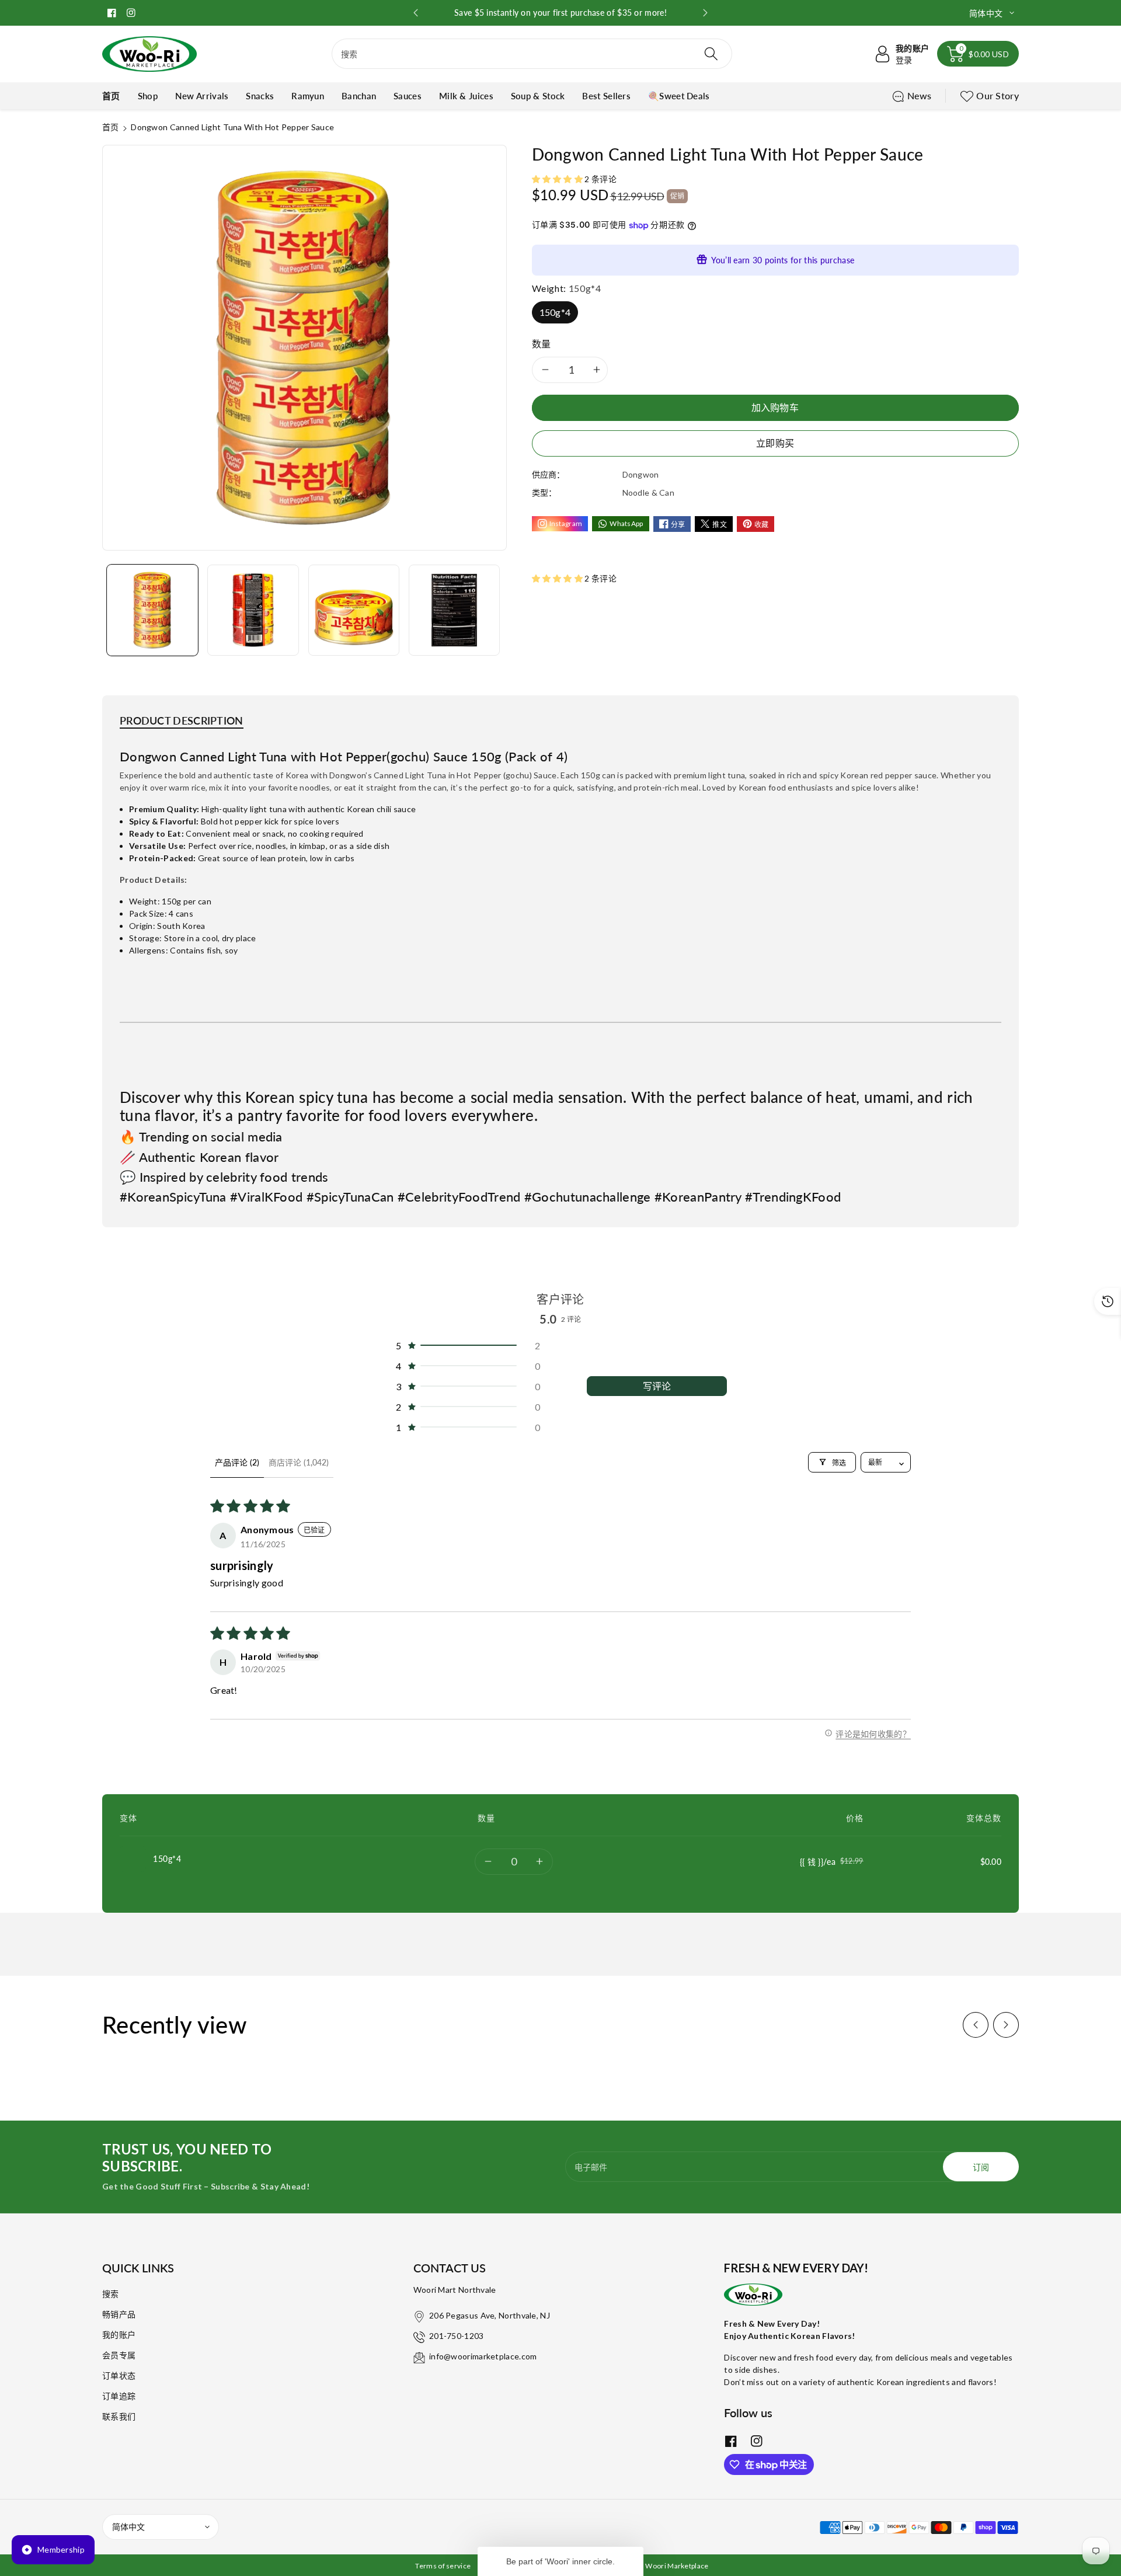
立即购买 (775, 443)
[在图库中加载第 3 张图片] (354, 610)
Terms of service (443, 2566)
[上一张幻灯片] (415, 13)
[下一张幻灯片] (706, 13)
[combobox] (532, 54)
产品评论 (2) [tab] (237, 1462)
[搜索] (711, 54)
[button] (978, 54)
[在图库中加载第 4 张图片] (454, 610)
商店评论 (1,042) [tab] (299, 1462)
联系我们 (119, 2416)
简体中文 (128, 2527)
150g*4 (555, 312)
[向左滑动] (976, 2025)
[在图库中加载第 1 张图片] (152, 610)
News (919, 95)
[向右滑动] (1006, 2025)
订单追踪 (119, 2396)
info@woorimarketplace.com (483, 2356)
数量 (542, 344)
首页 (111, 127)
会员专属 (119, 2355)
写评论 (657, 1386)
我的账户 (119, 2335)
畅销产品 (119, 2314)
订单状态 (119, 2375)
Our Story (998, 95)
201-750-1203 (457, 2336)
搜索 (111, 2294)
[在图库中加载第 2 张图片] (253, 610)
